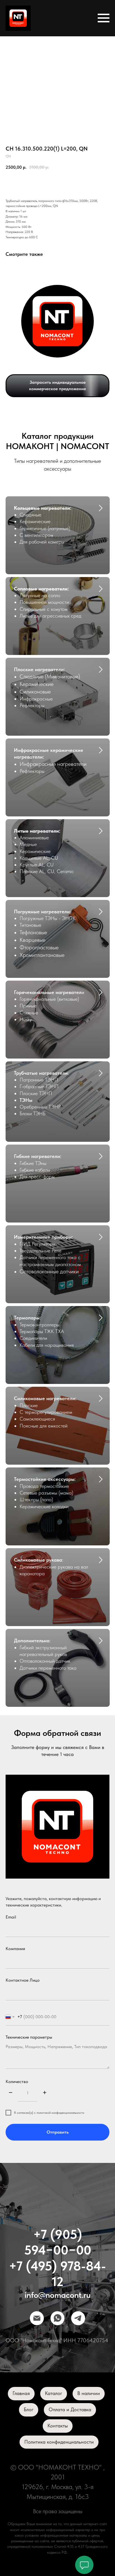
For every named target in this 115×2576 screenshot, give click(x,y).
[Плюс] (45, 2093)
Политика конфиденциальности (59, 2442)
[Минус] (11, 2093)
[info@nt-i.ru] (37, 2318)
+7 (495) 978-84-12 (57, 2274)
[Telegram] (78, 2318)
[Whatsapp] (57, 2318)
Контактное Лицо (23, 1980)
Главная (21, 2393)
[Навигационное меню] (104, 18)
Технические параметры (29, 2037)
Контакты (58, 2426)
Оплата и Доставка (70, 2409)
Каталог (54, 2393)
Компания (15, 1949)
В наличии (89, 2393)
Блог (29, 2409)
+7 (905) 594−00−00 (58, 2242)
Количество (17, 2081)
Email (11, 1917)
